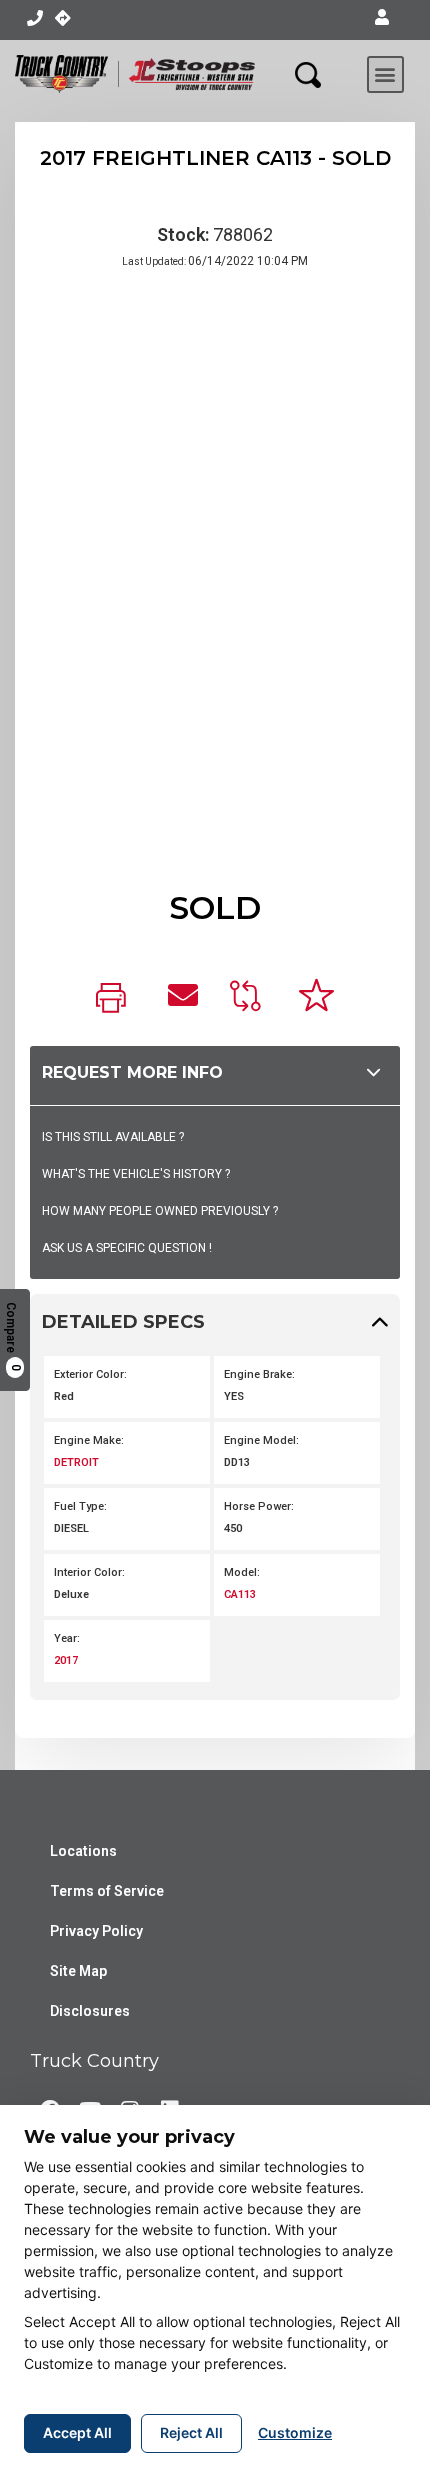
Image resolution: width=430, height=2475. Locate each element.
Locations (83, 1851)
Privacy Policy (96, 1931)
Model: (242, 1572)
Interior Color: (89, 1572)
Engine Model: (261, 1440)
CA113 (240, 1594)
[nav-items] (35, 18)
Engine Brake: (259, 1374)
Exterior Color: (90, 1374)
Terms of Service (107, 1891)
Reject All (191, 2432)
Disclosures (90, 2011)
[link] (116, 999)
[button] (382, 18)
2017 (66, 1660)
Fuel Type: (80, 1506)
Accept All (77, 2432)
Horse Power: (259, 1506)
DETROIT (76, 1462)
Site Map (78, 1971)
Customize (295, 2432)
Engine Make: (89, 1440)
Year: (67, 1638)
